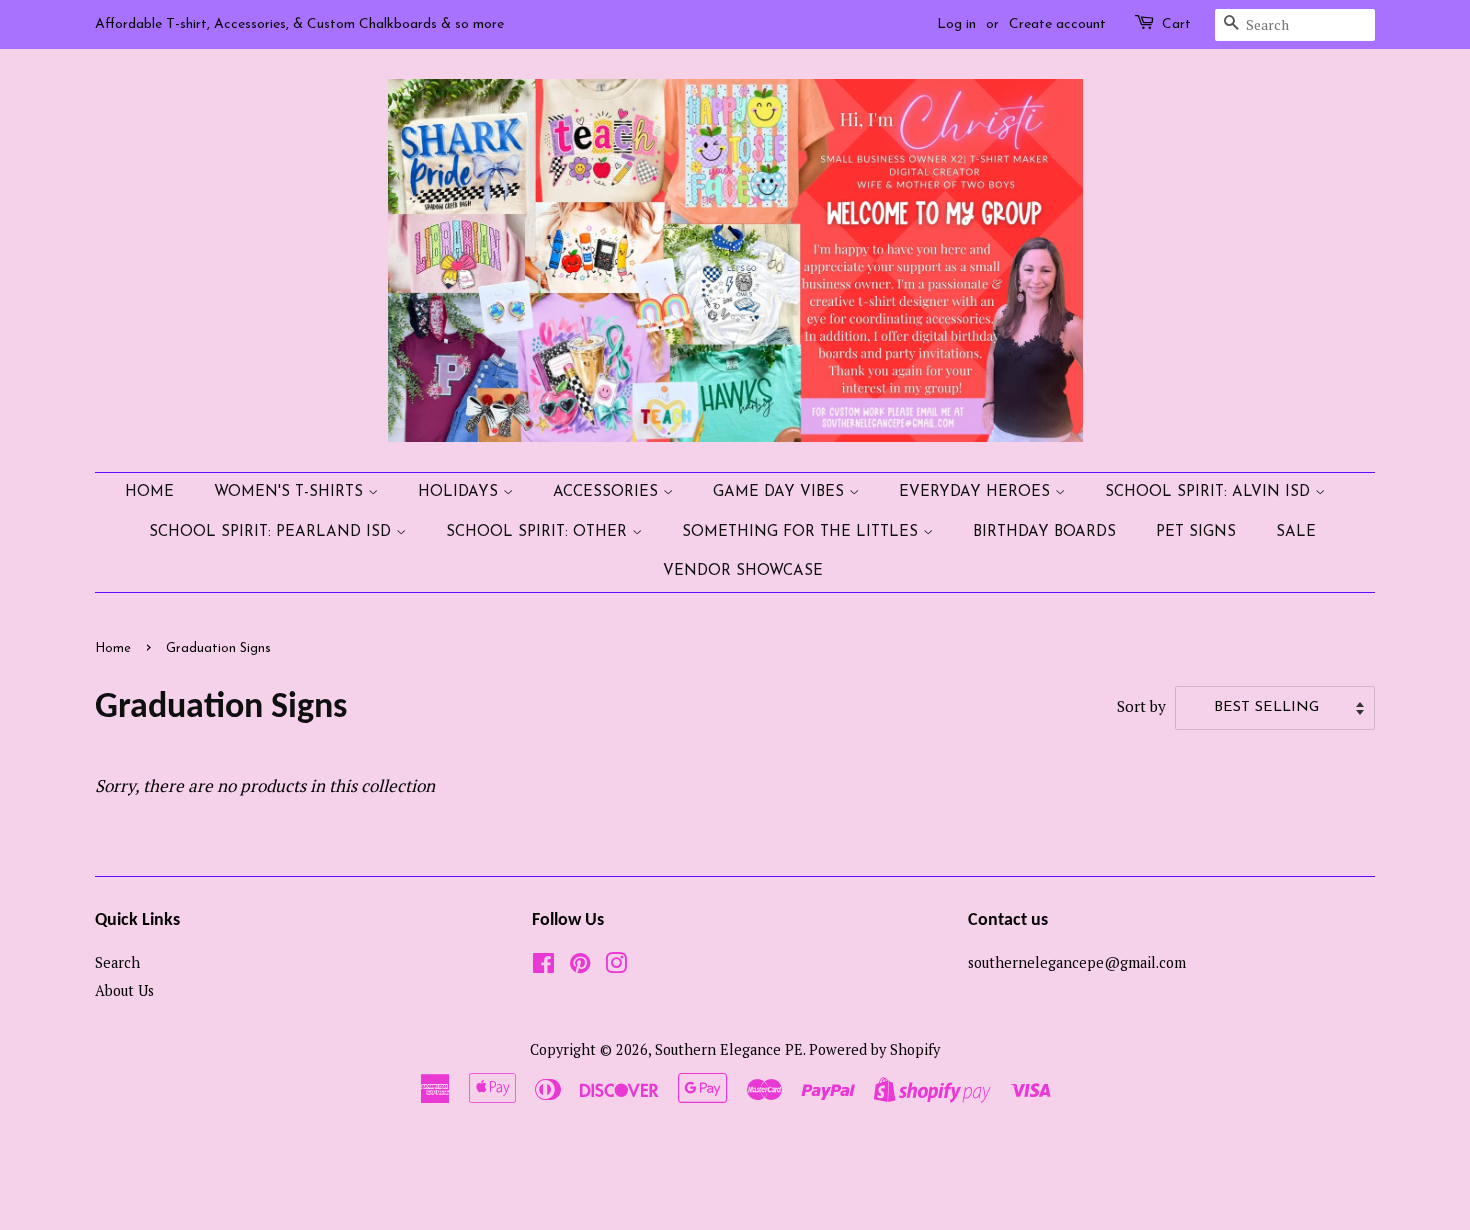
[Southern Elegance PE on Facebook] (543, 966)
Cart (1176, 24)
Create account (1057, 24)
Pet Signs (1196, 532)
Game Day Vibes (781, 492)
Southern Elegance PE (729, 1049)
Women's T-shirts (291, 492)
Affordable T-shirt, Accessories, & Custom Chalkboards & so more (299, 24)
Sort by (1141, 706)
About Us (124, 990)
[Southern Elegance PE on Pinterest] (580, 966)
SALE (1296, 532)
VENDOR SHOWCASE (743, 571)
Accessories (608, 492)
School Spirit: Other (539, 532)
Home (149, 492)
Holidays (460, 492)
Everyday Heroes (977, 492)
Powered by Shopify (874, 1049)
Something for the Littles (802, 532)
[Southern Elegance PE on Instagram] (616, 966)
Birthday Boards (1044, 532)
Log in (956, 24)
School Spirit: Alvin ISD (1210, 492)
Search (117, 962)
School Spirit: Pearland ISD (272, 532)
